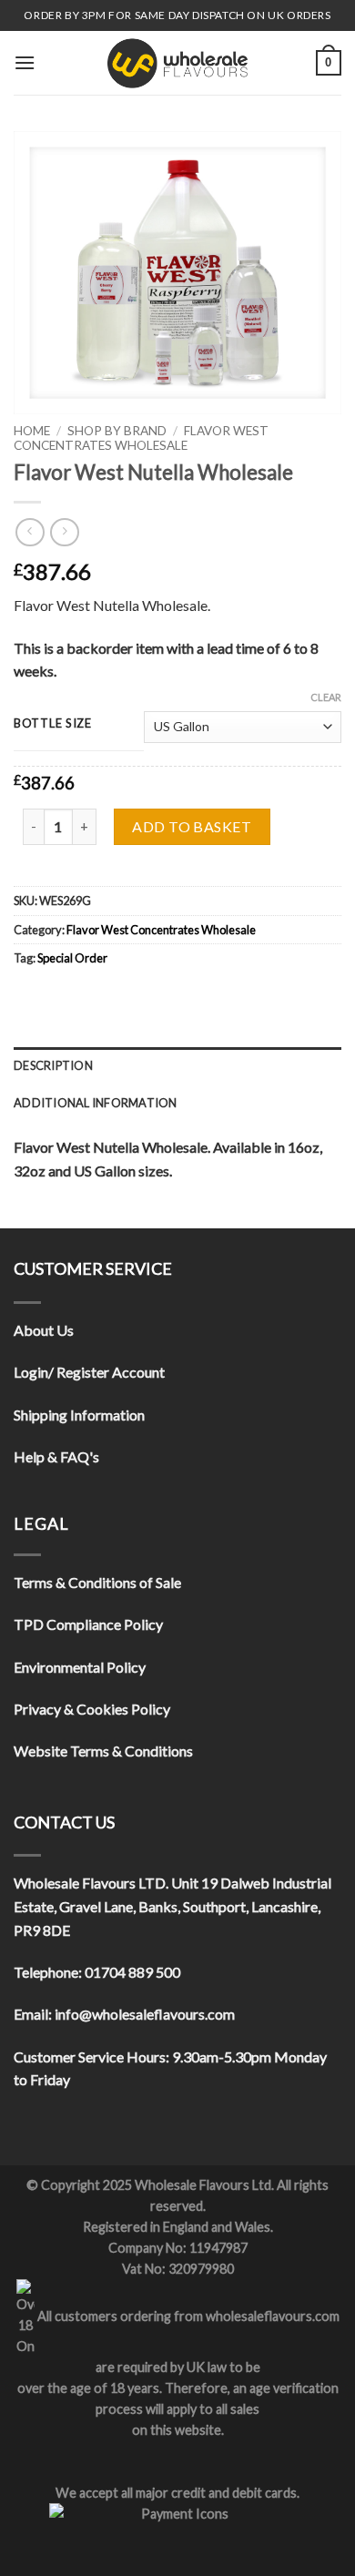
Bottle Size (53, 724)
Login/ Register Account (89, 1372)
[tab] (177, 1065)
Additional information (96, 1103)
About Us (44, 1330)
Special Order (72, 958)
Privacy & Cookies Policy (92, 1709)
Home (32, 431)
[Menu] (25, 62)
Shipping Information (79, 1415)
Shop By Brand (117, 431)
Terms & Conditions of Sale (97, 1582)
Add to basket (192, 826)
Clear (326, 697)
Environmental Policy (80, 1667)
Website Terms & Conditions (103, 1751)
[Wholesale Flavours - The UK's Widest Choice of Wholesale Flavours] (177, 63)
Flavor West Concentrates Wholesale (141, 438)
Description (53, 1065)
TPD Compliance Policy (88, 1624)
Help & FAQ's (56, 1456)
